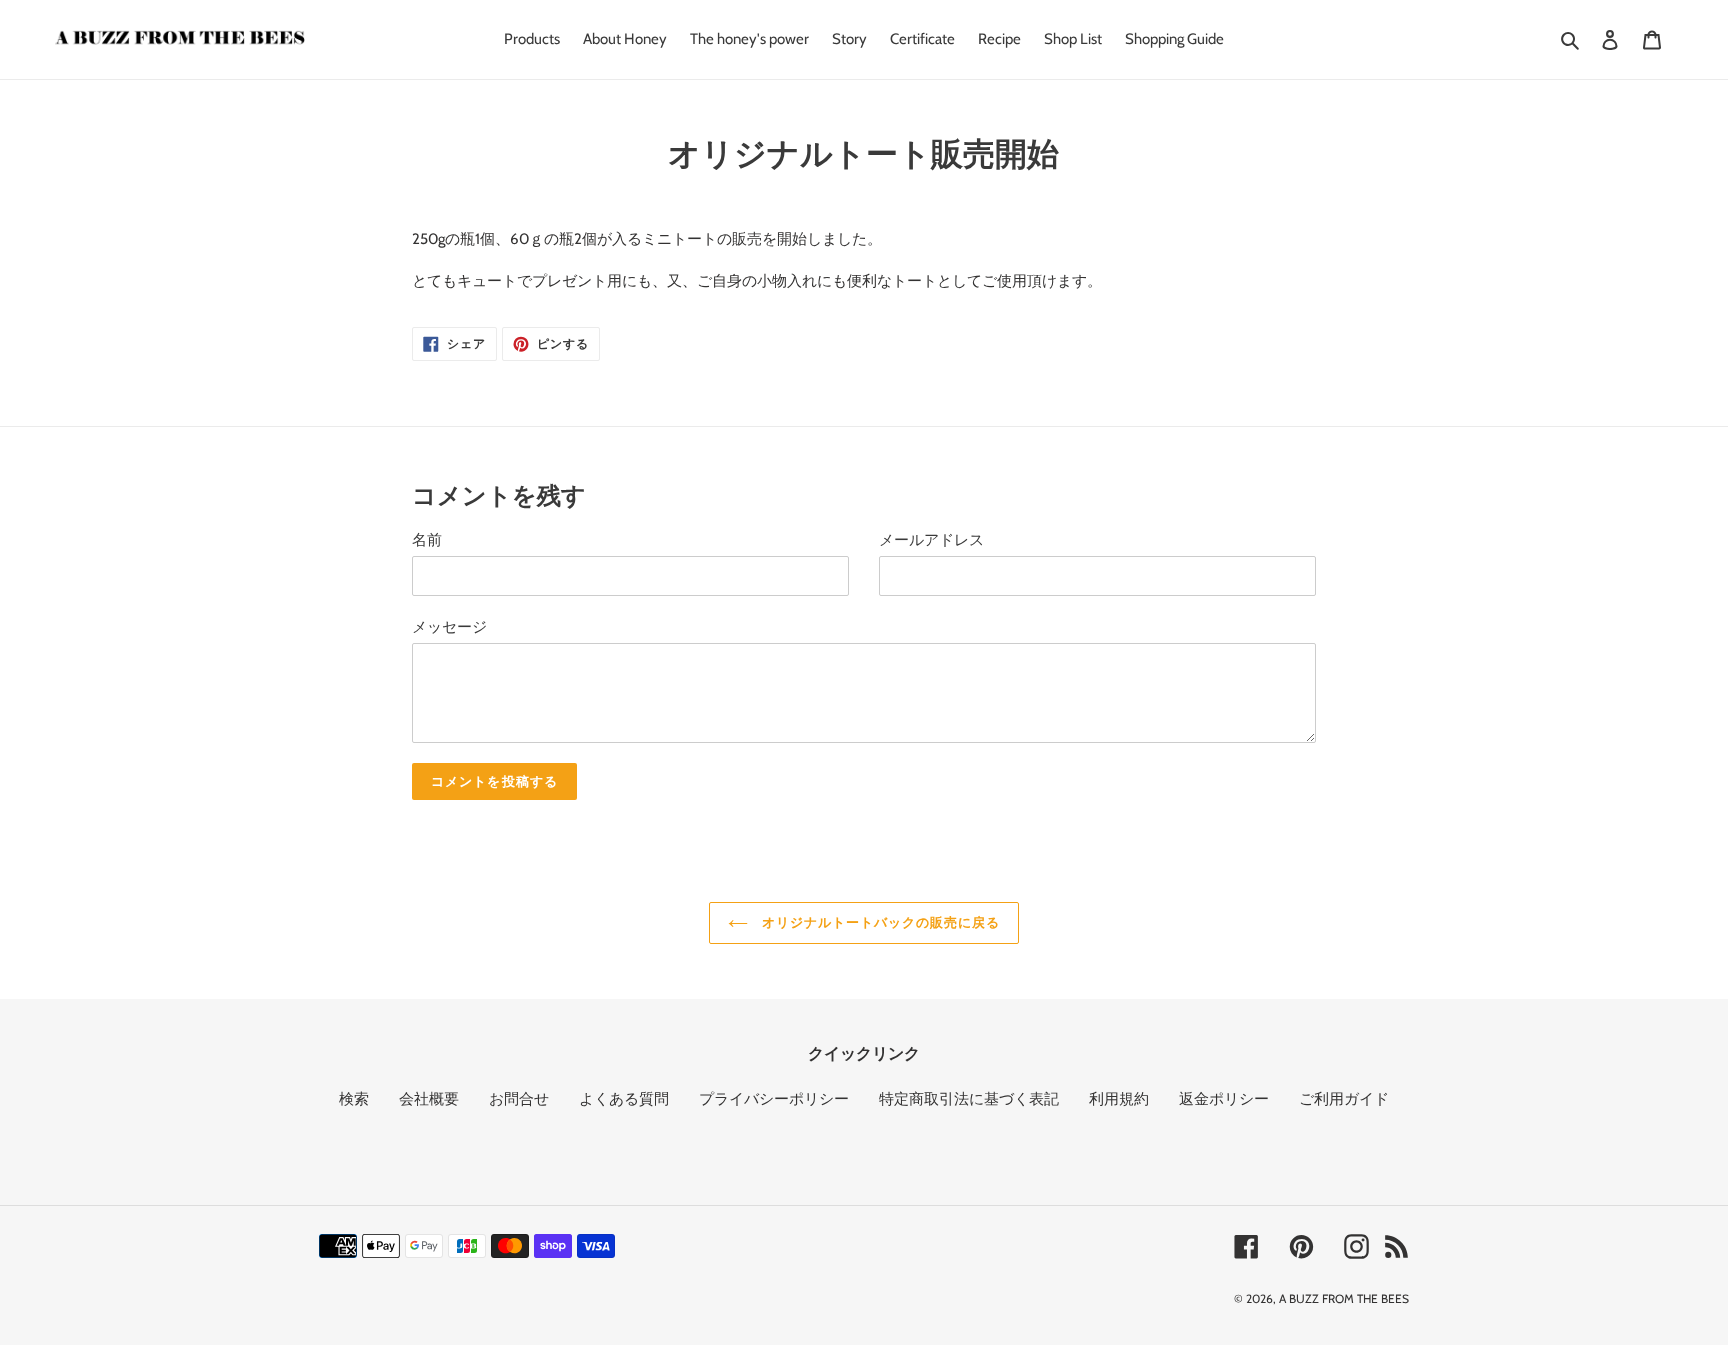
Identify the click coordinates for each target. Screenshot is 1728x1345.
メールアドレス (931, 540)
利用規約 (1119, 1099)
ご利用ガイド (1344, 1099)
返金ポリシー (1224, 1099)
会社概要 (429, 1099)
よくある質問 (624, 1099)
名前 (427, 540)
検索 (354, 1099)
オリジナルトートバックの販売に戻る (879, 922)
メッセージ (449, 627)
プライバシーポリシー (774, 1099)
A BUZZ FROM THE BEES (1344, 1298)
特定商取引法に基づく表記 (969, 1099)
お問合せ (519, 1099)
